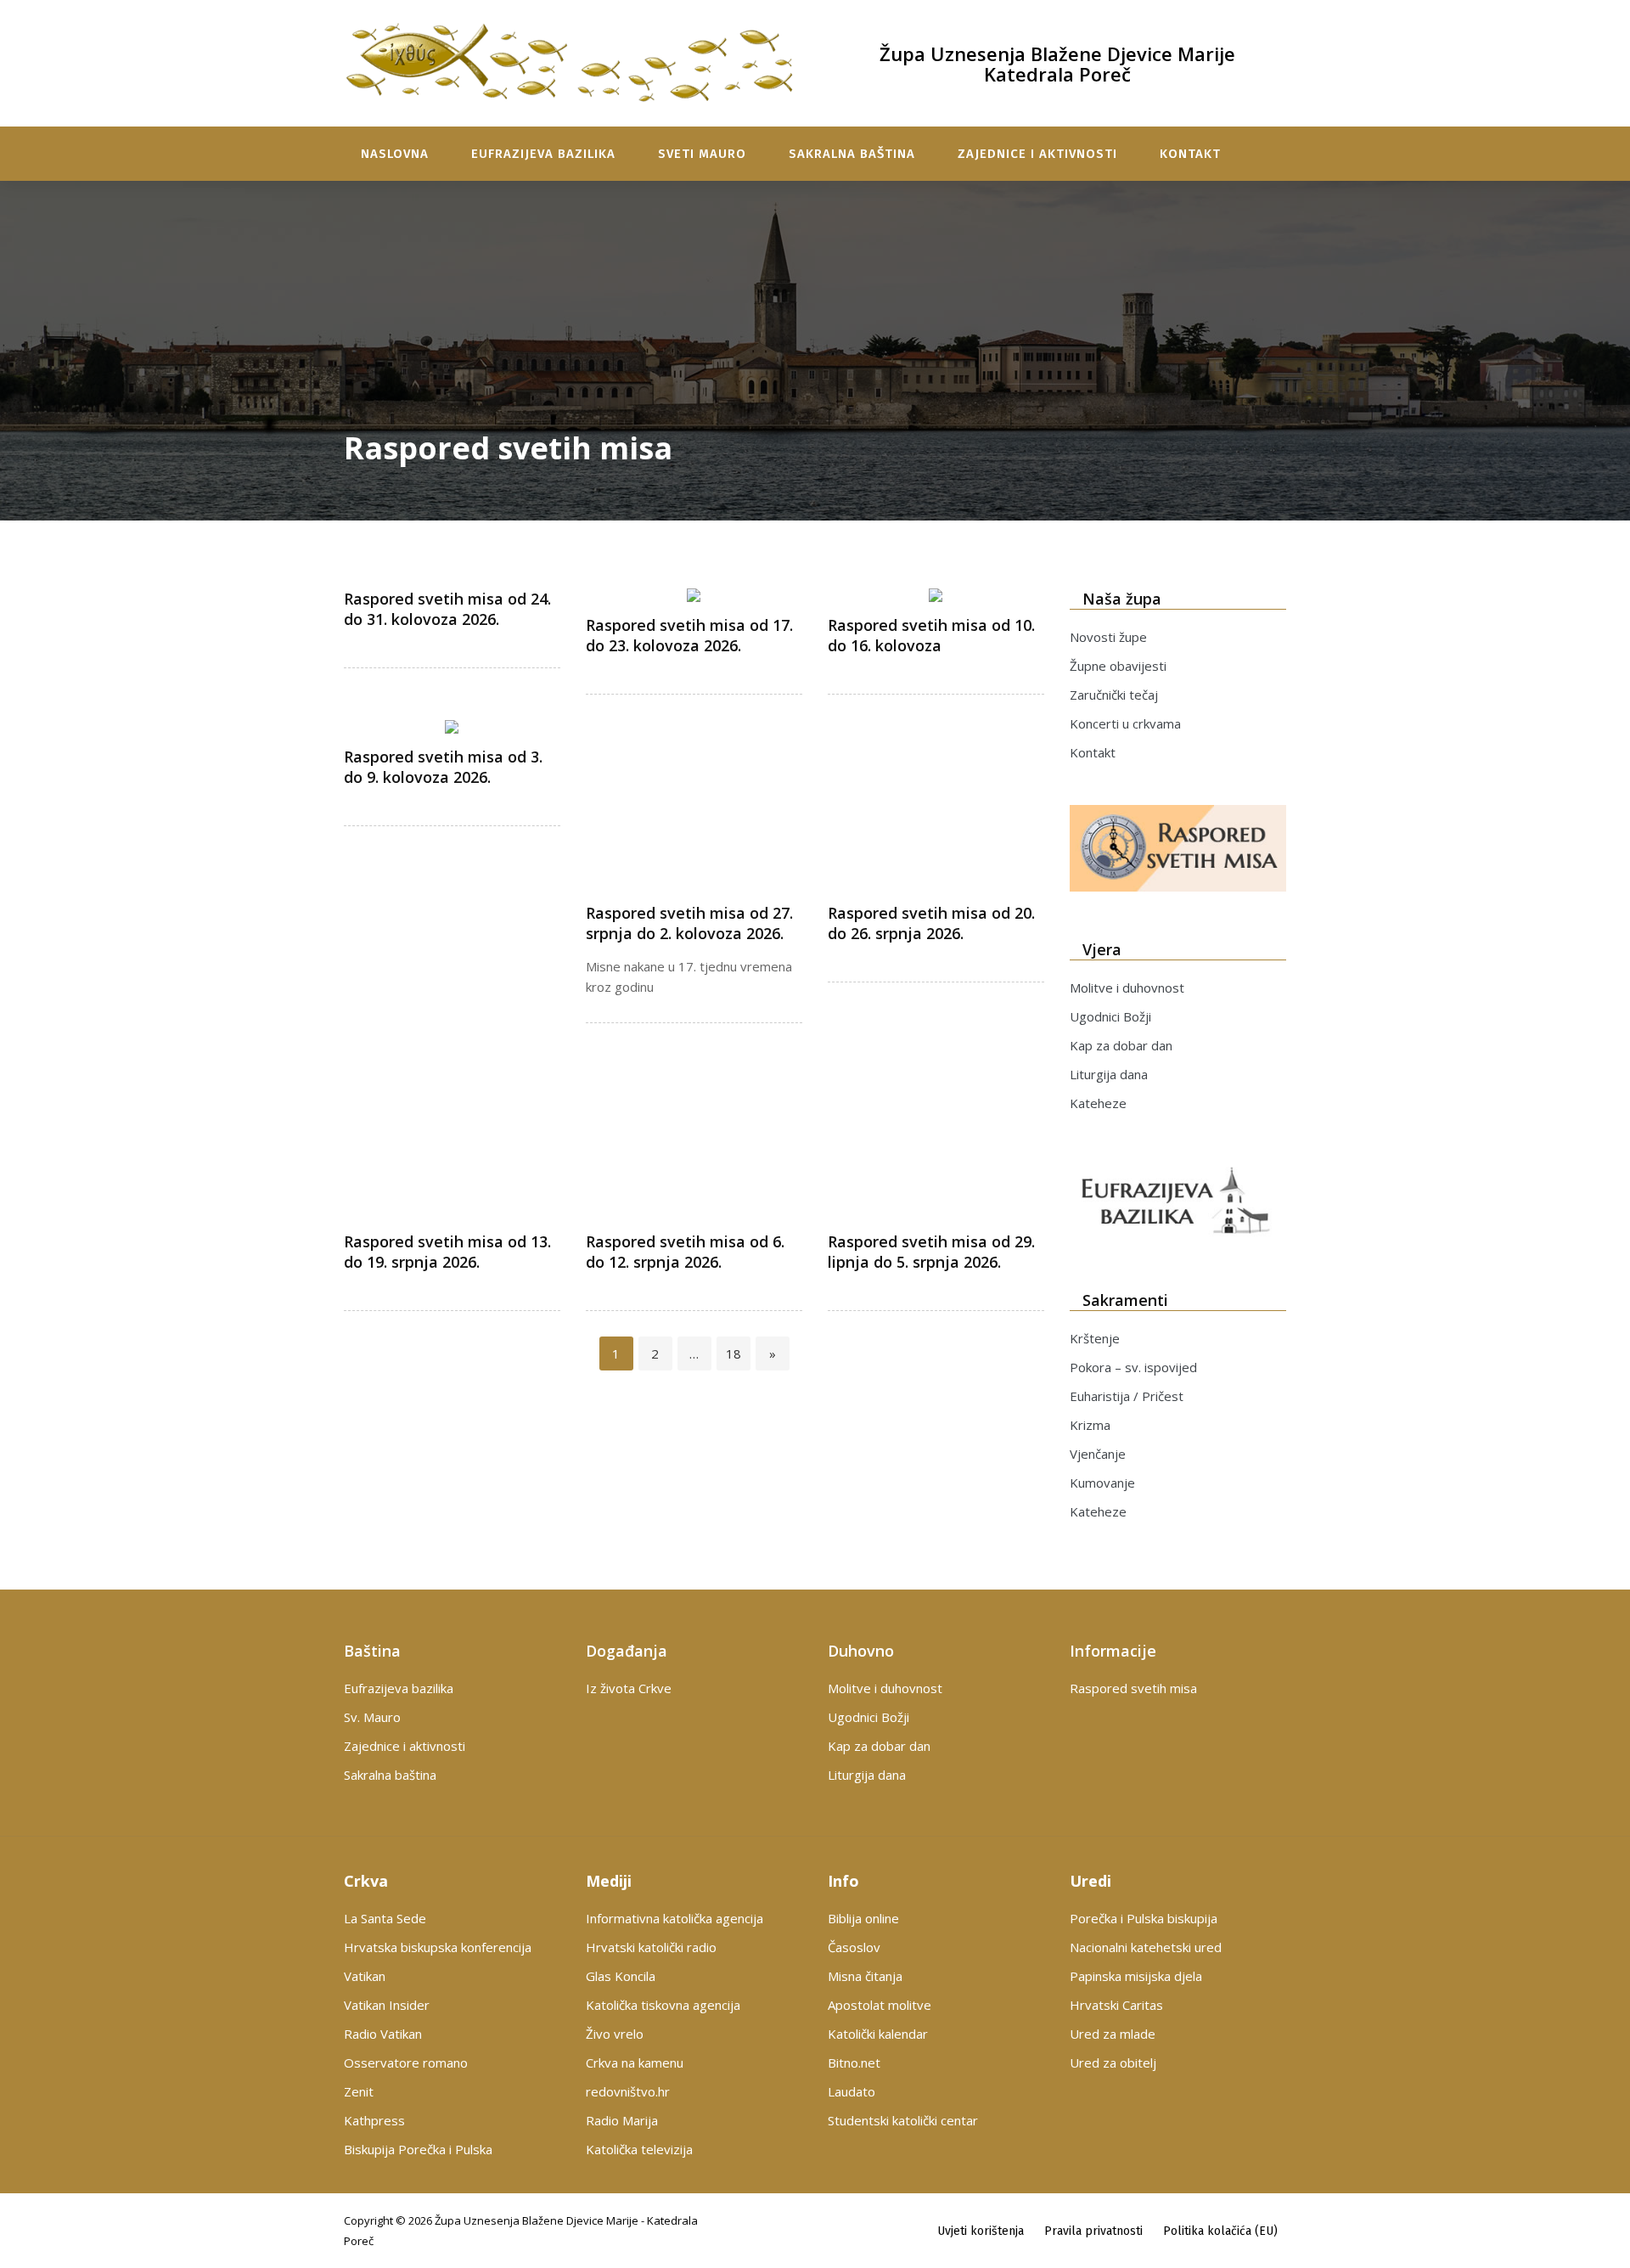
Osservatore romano (406, 2063)
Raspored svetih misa (1133, 1688)
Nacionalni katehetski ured (1146, 1947)
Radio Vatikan (383, 2034)
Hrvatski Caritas (1116, 2005)
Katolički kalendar (878, 2034)
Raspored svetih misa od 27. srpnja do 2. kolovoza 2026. (689, 923)
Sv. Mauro (372, 1717)
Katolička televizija (639, 2149)
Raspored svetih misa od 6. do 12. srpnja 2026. (685, 1252)
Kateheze (1098, 1103)
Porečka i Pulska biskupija (1144, 1918)
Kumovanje (1102, 1483)
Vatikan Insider (387, 2005)
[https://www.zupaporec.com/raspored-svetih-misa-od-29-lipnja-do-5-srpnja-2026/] (936, 1176)
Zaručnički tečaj (1114, 695)
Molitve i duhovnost (1127, 988)
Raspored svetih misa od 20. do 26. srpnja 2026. (931, 923)
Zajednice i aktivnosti (1037, 154)
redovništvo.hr (628, 2091)
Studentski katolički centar (903, 2120)
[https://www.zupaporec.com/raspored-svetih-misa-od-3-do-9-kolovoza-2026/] (452, 727)
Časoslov (854, 1947)
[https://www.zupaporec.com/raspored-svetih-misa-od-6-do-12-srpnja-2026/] (694, 1176)
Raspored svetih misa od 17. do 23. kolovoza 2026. (689, 635)
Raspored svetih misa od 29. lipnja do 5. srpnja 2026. (931, 1252)
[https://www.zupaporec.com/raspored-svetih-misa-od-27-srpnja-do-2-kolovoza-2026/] (694, 847)
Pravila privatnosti (1093, 2231)
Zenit (359, 2091)
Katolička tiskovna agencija (663, 2005)
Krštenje (1095, 1338)
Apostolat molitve (880, 2005)
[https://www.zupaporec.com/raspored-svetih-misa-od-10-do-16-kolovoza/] (936, 595)
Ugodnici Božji (1110, 1016)
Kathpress (374, 2120)
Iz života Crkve (629, 1688)
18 (738, 1353)
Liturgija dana (1109, 1074)
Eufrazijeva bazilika (543, 154)
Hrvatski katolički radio (651, 1947)
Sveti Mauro (702, 154)
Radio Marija (622, 2120)
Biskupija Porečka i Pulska (418, 2149)
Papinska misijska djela (1136, 1976)
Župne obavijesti (1118, 666)
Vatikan (365, 1976)
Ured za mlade (1113, 2034)
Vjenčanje (1098, 1454)
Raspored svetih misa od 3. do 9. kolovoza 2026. (443, 767)
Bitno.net (854, 2063)
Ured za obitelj (1113, 2063)
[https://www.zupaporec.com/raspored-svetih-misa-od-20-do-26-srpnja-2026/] (936, 847)
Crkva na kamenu (635, 2063)
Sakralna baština (852, 154)
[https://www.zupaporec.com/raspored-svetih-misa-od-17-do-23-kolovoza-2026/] (694, 595)
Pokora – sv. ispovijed (1133, 1367)
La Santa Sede (385, 1918)
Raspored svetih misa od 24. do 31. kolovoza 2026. (447, 609)
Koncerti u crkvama (1125, 723)
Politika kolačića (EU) (1220, 2231)
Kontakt (1190, 154)
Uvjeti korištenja (981, 2231)
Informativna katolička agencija (674, 1918)
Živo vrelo (615, 2034)
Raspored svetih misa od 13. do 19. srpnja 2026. (447, 1252)
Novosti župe (1108, 637)
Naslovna (395, 154)
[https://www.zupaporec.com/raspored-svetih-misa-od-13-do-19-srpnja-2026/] (452, 1176)
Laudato (852, 2091)
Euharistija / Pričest (1127, 1396)
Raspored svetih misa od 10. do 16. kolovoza (931, 635)
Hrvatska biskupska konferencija (438, 1947)
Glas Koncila (621, 1976)
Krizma (1090, 1425)
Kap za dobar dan (1121, 1045)
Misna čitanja (865, 1976)
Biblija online (863, 1918)
